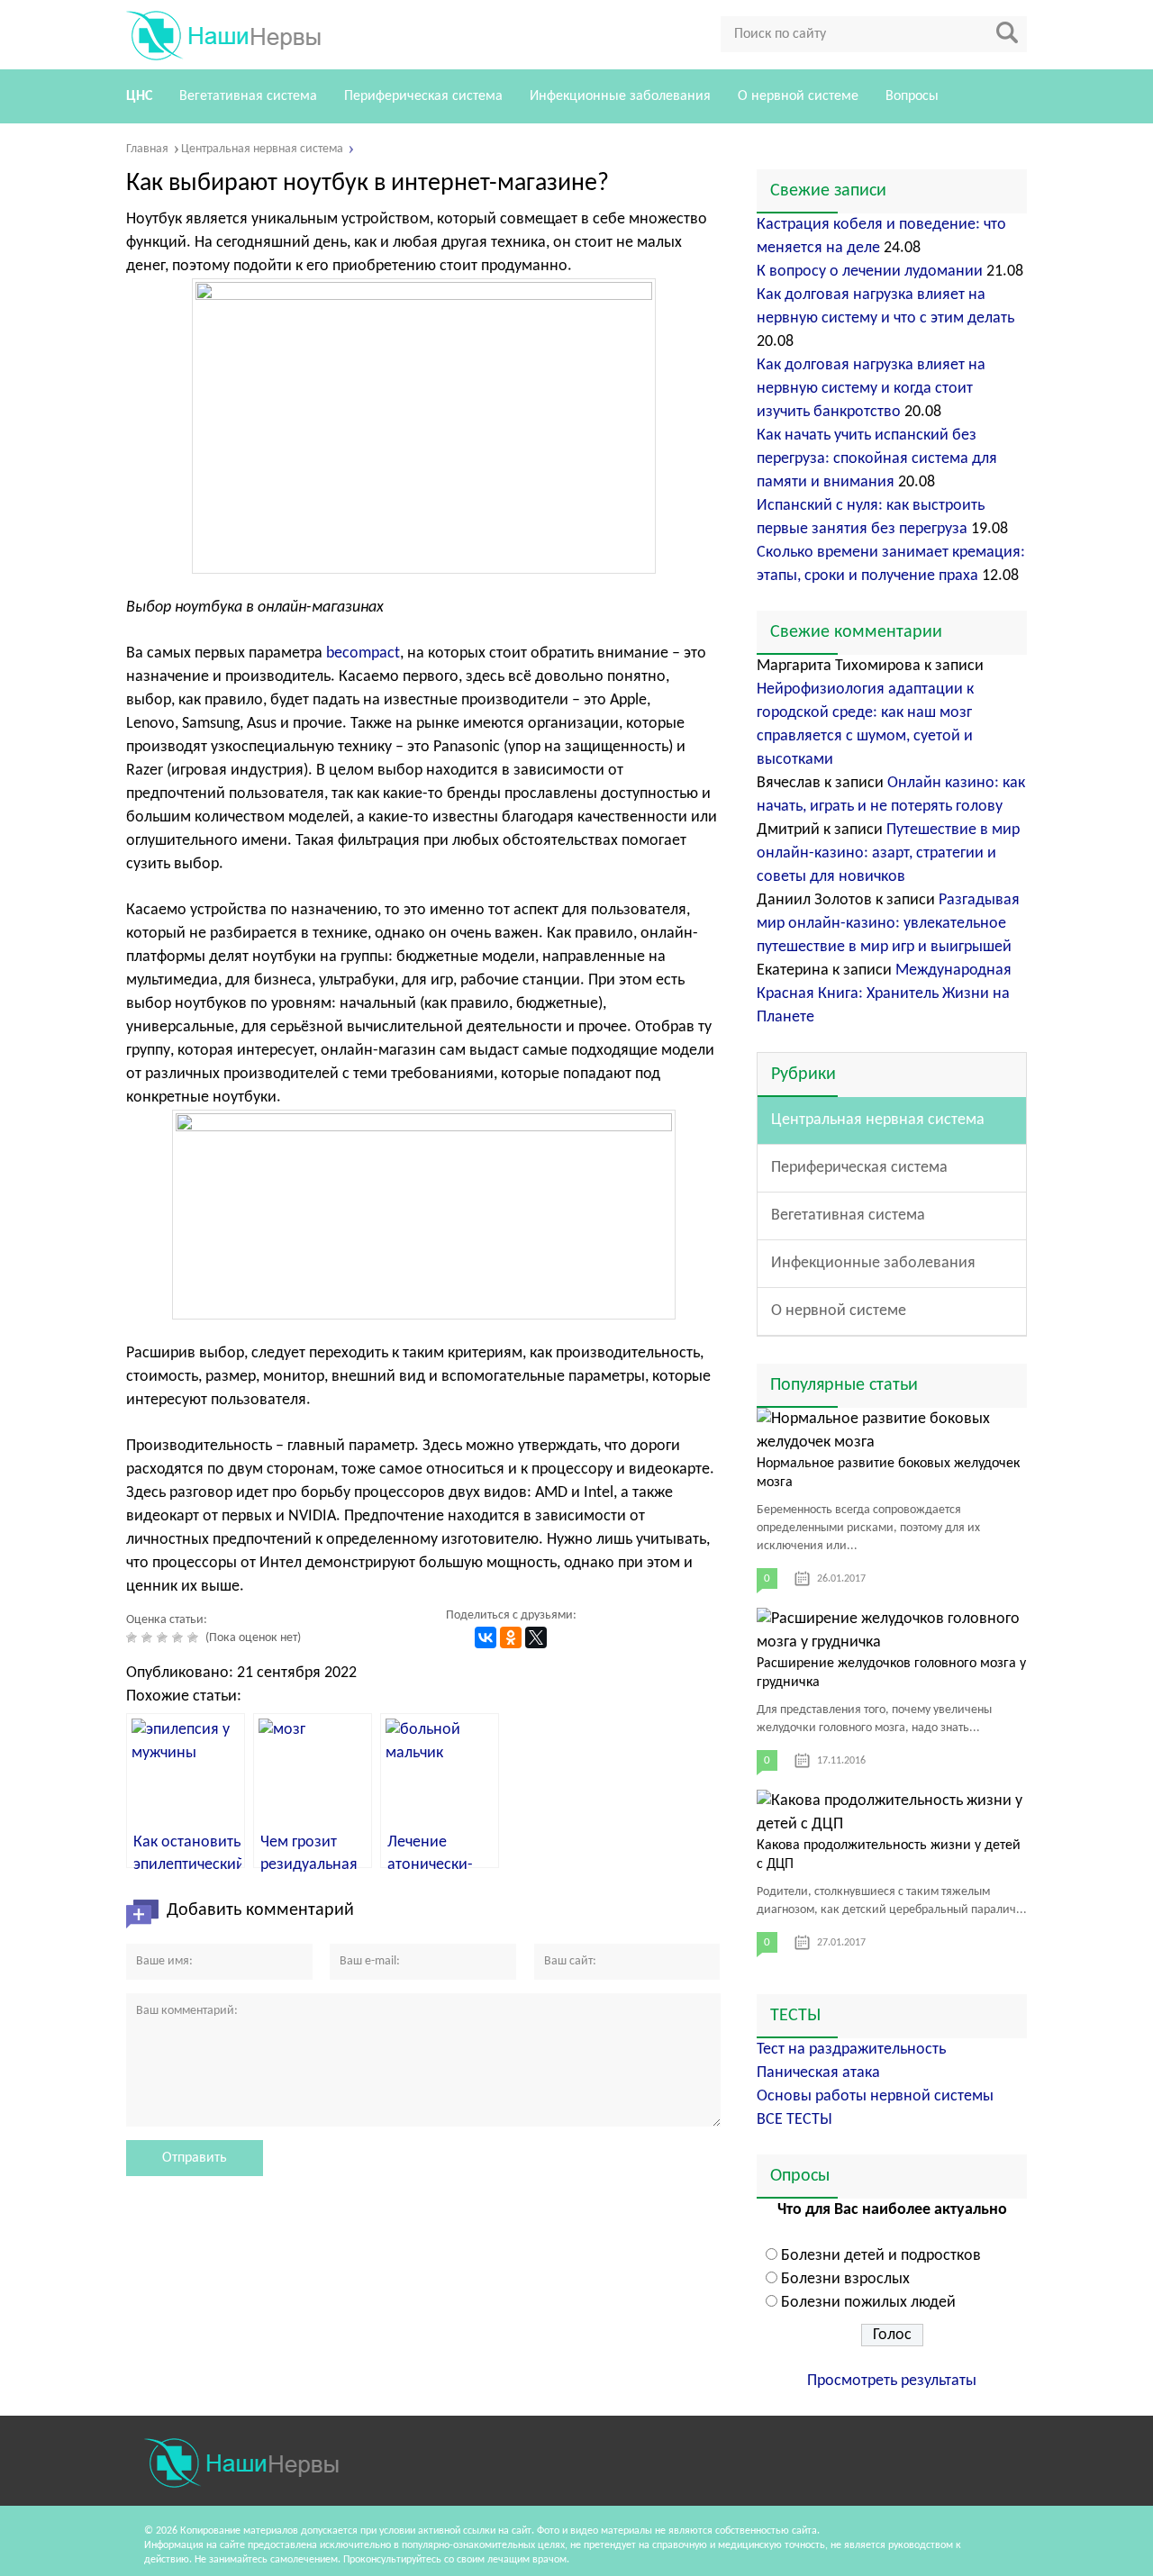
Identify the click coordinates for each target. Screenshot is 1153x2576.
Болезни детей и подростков (881, 2256)
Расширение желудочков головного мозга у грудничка (891, 1673)
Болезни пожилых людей (868, 2303)
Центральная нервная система (878, 1120)
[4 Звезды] (180, 1637)
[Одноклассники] (511, 1637)
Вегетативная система (248, 96)
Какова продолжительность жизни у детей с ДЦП (889, 1855)
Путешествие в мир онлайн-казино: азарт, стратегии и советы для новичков (888, 853)
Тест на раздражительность (851, 2050)
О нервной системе (798, 96)
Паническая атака (818, 2073)
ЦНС (139, 96)
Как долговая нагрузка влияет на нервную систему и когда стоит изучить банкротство (871, 389)
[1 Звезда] (134, 1637)
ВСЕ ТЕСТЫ (794, 2120)
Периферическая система (423, 96)
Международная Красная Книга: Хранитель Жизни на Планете (884, 994)
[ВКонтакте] (486, 1637)
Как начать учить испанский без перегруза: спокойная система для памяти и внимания (877, 459)
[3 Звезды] (164, 1637)
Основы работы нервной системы (875, 2096)
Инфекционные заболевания (620, 96)
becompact (363, 653)
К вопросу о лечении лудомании (870, 272)
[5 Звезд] (195, 1637)
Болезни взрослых (845, 2279)
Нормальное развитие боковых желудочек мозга (888, 1473)
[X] (536, 1637)
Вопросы (912, 96)
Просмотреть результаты (892, 2381)
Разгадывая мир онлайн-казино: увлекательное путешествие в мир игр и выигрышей (888, 924)
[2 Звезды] (149, 1637)
